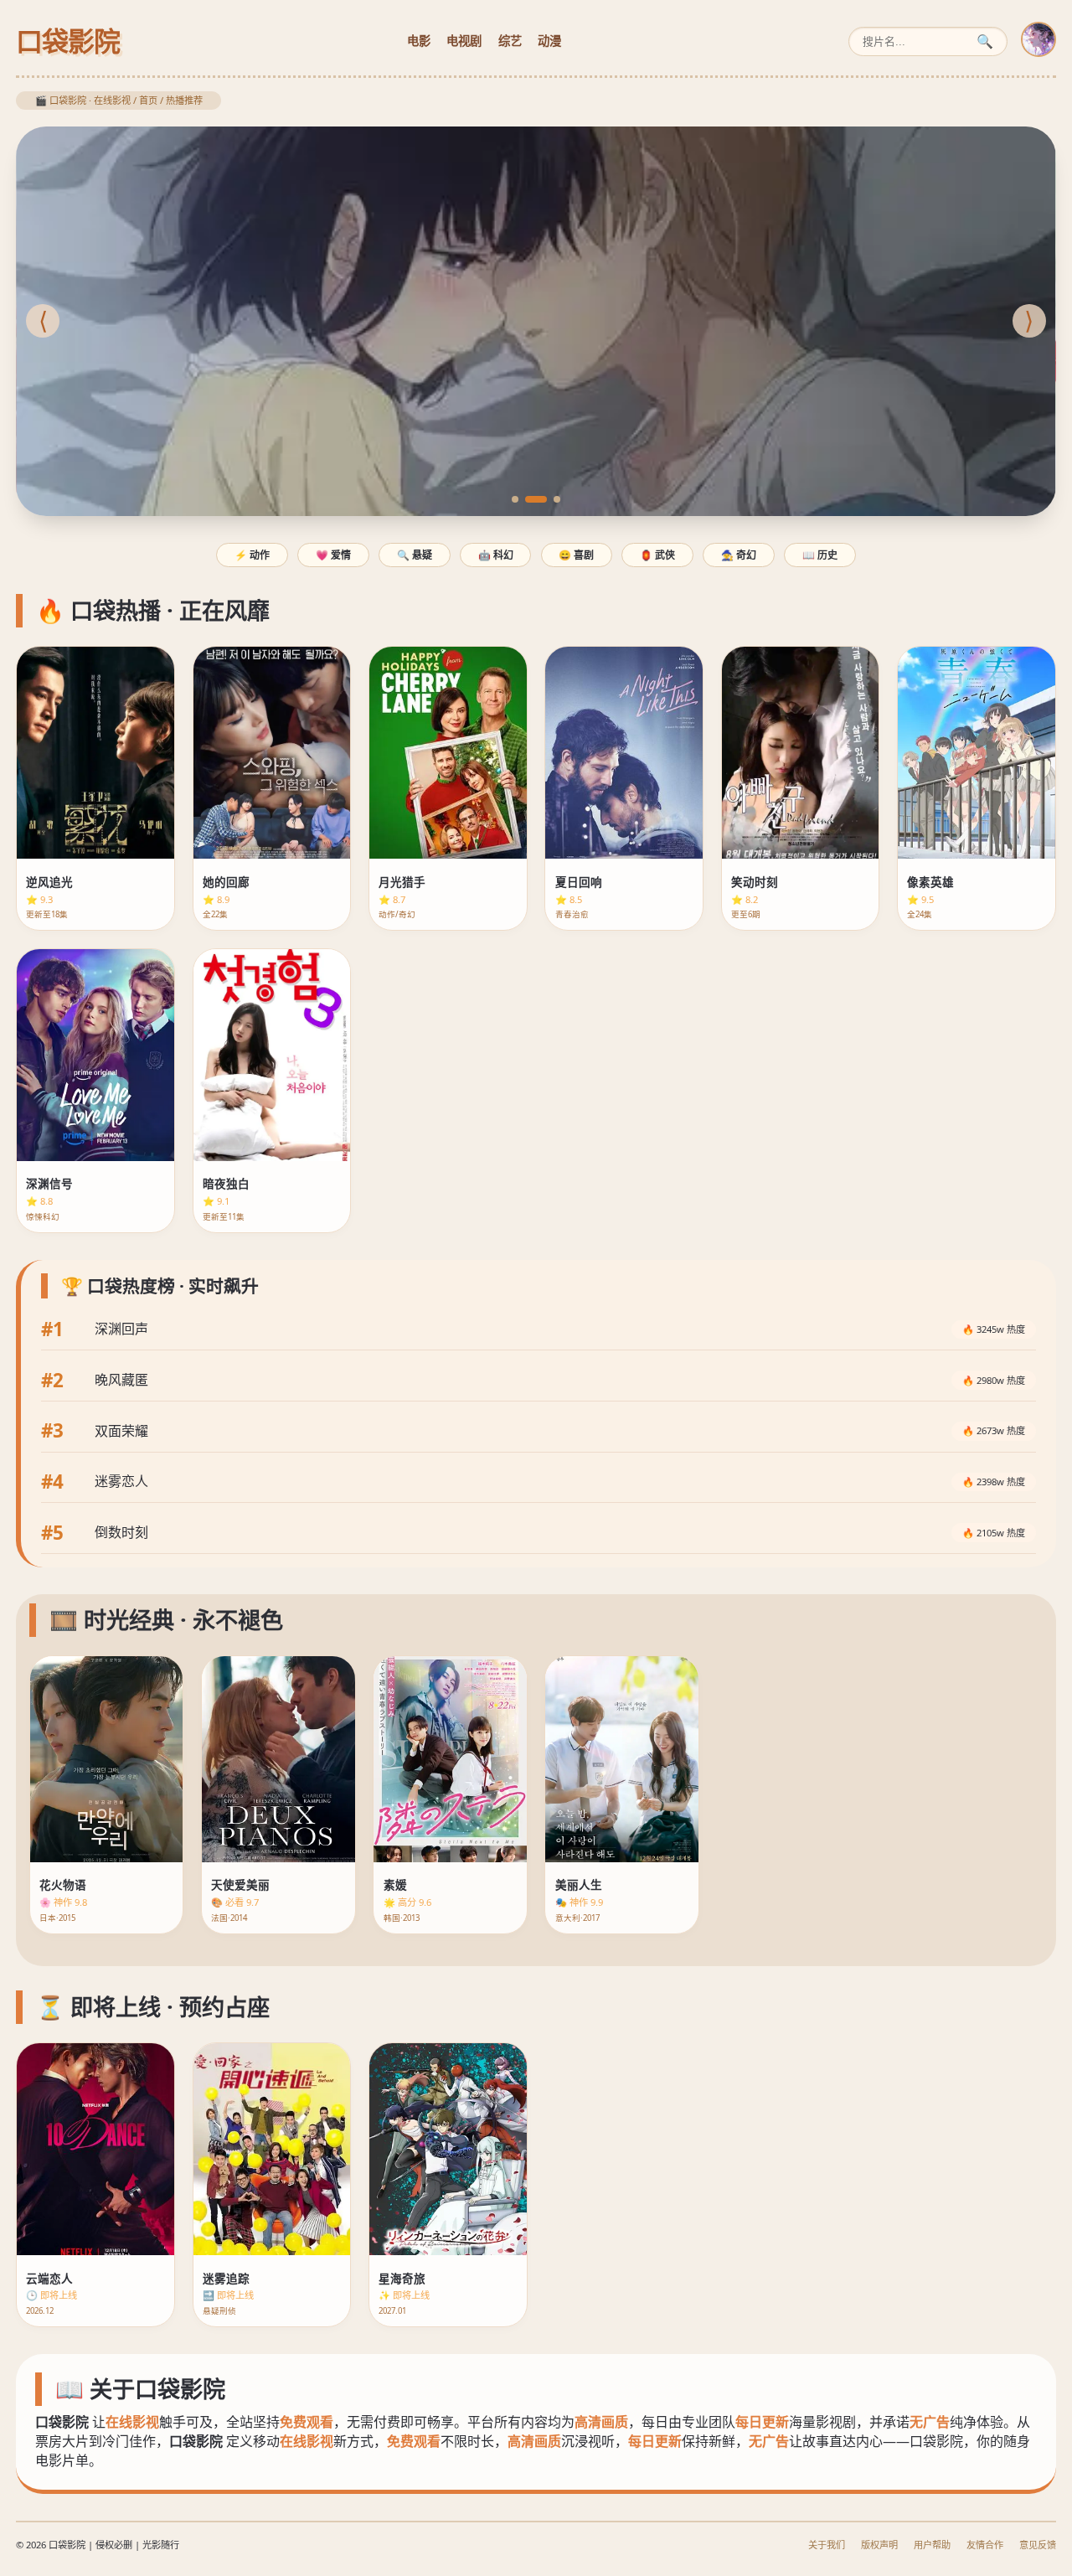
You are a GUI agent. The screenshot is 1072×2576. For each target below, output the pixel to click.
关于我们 (827, 2545)
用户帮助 (932, 2545)
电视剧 (464, 41)
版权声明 (879, 2545)
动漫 (549, 41)
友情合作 (985, 2545)
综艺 (510, 41)
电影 (419, 41)
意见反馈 (1038, 2545)
